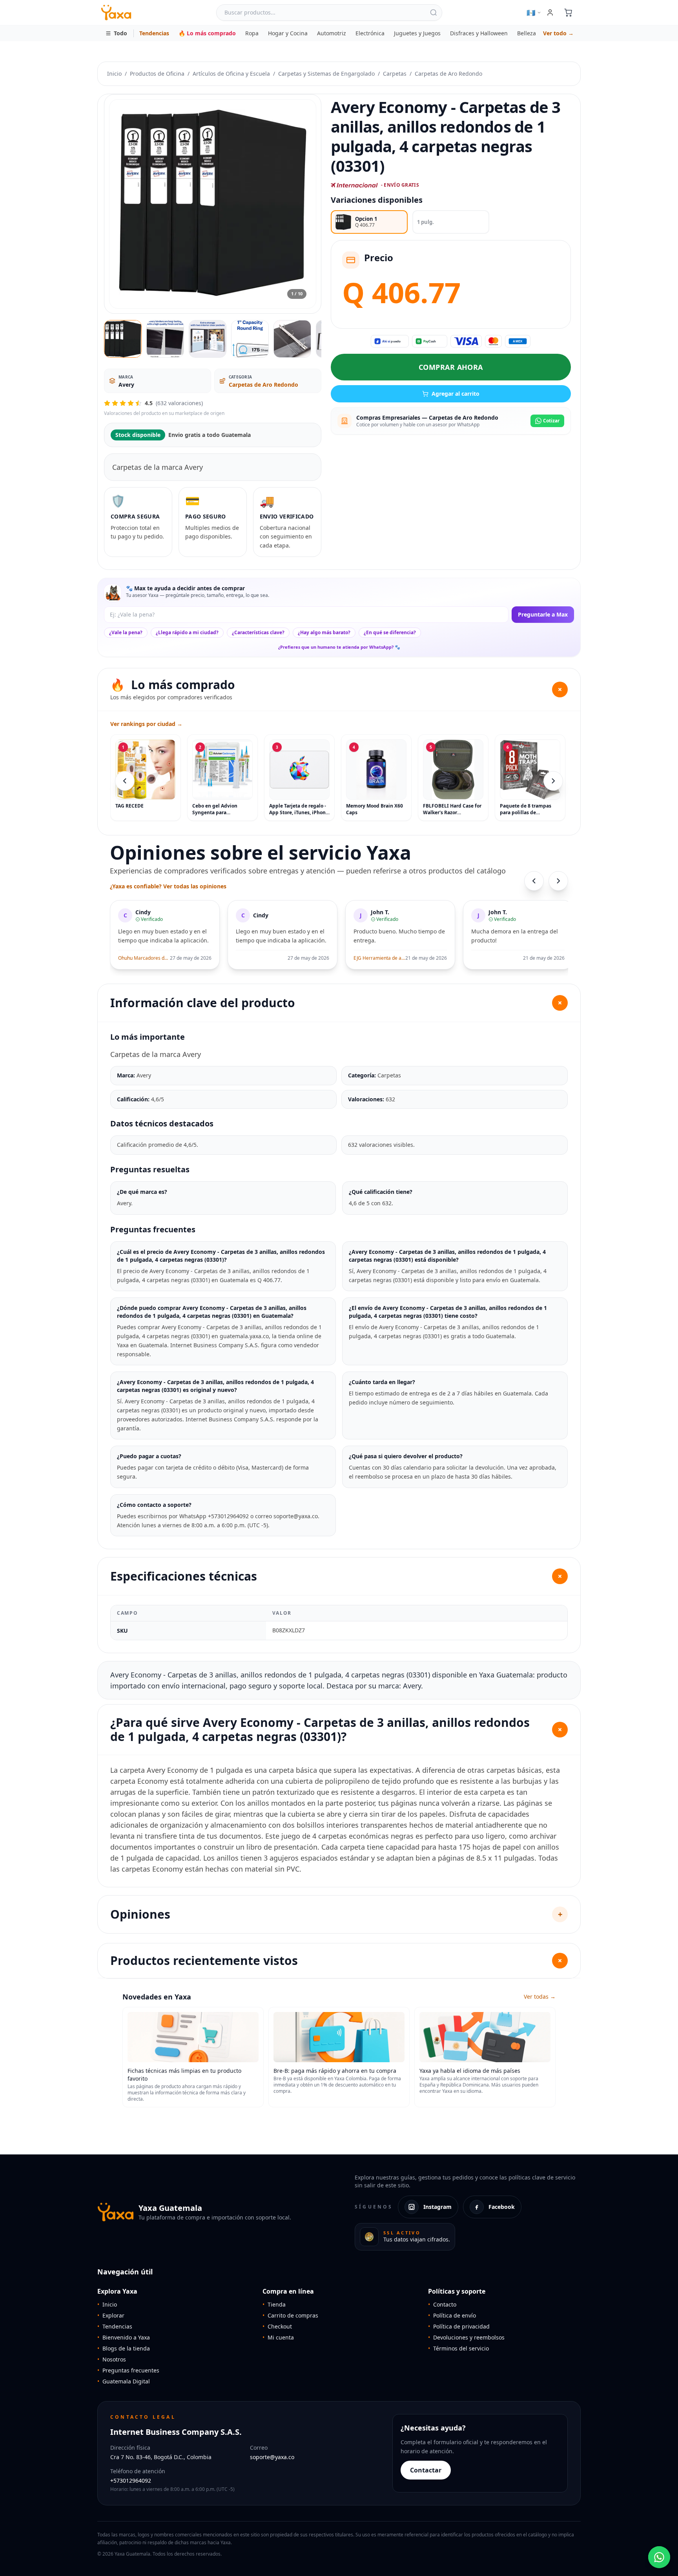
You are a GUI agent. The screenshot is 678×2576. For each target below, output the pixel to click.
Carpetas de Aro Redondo (448, 74)
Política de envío (452, 2315)
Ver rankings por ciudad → (146, 724)
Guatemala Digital (124, 2381)
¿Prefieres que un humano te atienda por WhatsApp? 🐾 (339, 647)
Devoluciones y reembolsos (466, 2337)
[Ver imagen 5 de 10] (292, 339)
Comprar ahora (451, 367)
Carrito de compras (290, 2315)
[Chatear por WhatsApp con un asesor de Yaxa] (659, 2557)
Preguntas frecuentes (128, 2370)
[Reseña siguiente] (558, 881)
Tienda (274, 2304)
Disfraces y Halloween (479, 33)
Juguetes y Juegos (417, 33)
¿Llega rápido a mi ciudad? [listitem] (187, 632)
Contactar (426, 2470)
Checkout (277, 2326)
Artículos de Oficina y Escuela (231, 74)
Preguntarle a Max (543, 614)
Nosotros (112, 2359)
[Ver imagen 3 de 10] (208, 339)
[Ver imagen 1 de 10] (123, 339)
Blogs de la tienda (124, 2348)
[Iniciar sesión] (550, 13)
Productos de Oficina (157, 74)
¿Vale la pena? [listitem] (126, 632)
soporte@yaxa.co (272, 2457)
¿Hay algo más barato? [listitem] (324, 632)
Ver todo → (558, 33)
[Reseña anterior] (534, 881)
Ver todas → (540, 1997)
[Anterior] (125, 781)
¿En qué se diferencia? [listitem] (390, 632)
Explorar (111, 2315)
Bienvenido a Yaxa (124, 2337)
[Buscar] (434, 13)
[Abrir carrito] (568, 13)
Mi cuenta (278, 2337)
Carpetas (395, 74)
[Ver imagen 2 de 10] (165, 339)
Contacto (442, 2304)
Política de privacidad (459, 2326)
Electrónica (370, 33)
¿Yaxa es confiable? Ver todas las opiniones (168, 886)
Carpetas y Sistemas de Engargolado (326, 74)
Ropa (252, 33)
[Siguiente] (553, 781)
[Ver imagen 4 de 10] (250, 339)
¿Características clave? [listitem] (258, 632)
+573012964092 (131, 2480)
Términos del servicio (458, 2348)
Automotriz (332, 33)
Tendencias (154, 33)
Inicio (114, 74)
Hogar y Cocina (288, 33)
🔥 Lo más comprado (207, 33)
